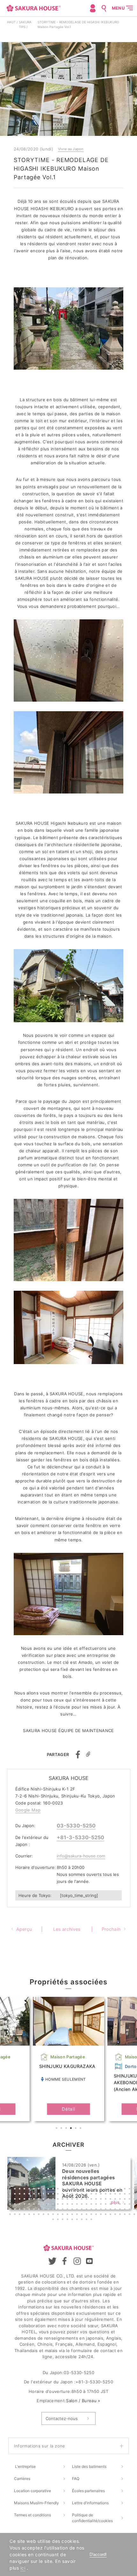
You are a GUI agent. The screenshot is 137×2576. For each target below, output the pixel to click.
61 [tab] (40, 2200)
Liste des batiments (89, 2466)
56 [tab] (16, 2200)
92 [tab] (59, 2205)
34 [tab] (40, 2195)
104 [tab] (116, 2205)
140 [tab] (30, 2215)
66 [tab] (63, 2200)
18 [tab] (92, 2189)
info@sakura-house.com (81, 1856)
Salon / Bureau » (83, 2401)
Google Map (28, 1810)
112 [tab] (25, 2210)
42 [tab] (78, 2195)
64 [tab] (54, 2200)
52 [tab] (126, 2195)
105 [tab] (121, 2205)
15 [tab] (78, 2189)
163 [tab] (54, 2220)
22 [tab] (111, 2189)
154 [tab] (97, 2215)
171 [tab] (92, 2220)
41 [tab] (73, 2195)
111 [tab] (20, 2210)
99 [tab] (92, 2205)
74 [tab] (102, 2200)
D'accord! (98, 2554)
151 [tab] (83, 2215)
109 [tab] (11, 2210)
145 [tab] (54, 2215)
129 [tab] (106, 2210)
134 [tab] (130, 2210)
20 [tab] (102, 2189)
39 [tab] (63, 2195)
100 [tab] (97, 2205)
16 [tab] (83, 2189)
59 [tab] (30, 2200)
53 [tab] (130, 2195)
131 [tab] (116, 2210)
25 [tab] (126, 2189)
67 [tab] (68, 2200)
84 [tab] (20, 2205)
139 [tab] (25, 2215)
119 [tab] (59, 2210)
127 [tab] (97, 2210)
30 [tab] (20, 2195)
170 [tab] (87, 2220)
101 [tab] (102, 2205)
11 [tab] (59, 2189)
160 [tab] (126, 2215)
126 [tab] (92, 2210)
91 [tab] (54, 2205)
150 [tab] (78, 2215)
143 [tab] (44, 2215)
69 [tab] (78, 2200)
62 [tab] (44, 2200)
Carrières (22, 2479)
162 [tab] (135, 2215)
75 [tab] (106, 2200)
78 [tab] (121, 2200)
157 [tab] (111, 2215)
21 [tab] (106, 2189)
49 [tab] (111, 2195)
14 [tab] (73, 2189)
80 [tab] (130, 2200)
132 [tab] (121, 2210)
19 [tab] (97, 2189)
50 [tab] (116, 2195)
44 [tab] (87, 2195)
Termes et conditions (32, 2515)
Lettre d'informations (90, 2503)
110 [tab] (16, 2210)
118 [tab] (54, 2210)
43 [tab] (83, 2195)
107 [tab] (130, 2205)
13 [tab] (68, 2189)
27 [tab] (135, 2189)
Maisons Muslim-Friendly (36, 2503)
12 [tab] (63, 2189)
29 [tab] (16, 2195)
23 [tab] (116, 2189)
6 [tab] (81, 2129)
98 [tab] (87, 2205)
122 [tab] (73, 2210)
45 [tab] (92, 2195)
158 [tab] (116, 2215)
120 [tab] (63, 2210)
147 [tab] (63, 2215)
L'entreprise (25, 2466)
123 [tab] (78, 2210)
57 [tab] (20, 2200)
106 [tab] (126, 2205)
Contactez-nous (62, 2418)
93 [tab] (63, 2205)
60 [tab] (35, 2200)
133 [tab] (126, 2210)
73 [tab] (97, 2200)
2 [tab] (62, 2129)
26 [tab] (130, 2189)
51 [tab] (121, 2195)
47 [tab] (102, 2195)
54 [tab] (135, 2195)
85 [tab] (25, 2205)
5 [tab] (76, 2129)
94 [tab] (68, 2205)
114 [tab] (35, 2210)
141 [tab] (35, 2215)
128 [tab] (102, 2210)
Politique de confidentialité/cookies (92, 2518)
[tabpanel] (68, 2059)
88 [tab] (40, 2205)
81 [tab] (135, 2200)
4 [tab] (72, 2129)
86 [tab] (30, 2205)
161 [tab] (130, 2215)
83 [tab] (16, 2205)
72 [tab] (92, 2200)
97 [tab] (83, 2205)
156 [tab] (106, 2215)
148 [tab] (68, 2215)
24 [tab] (121, 2189)
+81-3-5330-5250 (80, 1837)
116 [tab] (44, 2210)
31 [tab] (25, 2195)
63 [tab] (49, 2200)
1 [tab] (57, 2129)
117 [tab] (49, 2210)
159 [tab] (121, 2215)
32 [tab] (30, 2195)
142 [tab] (40, 2215)
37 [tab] (54, 2195)
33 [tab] (35, 2195)
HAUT (11, 22)
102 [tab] (106, 2205)
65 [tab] (59, 2200)
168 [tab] (78, 2220)
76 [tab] (111, 2200)
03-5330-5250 (76, 1826)
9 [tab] (49, 2189)
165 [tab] (63, 2220)
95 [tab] (73, 2205)
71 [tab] (87, 2200)
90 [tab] (49, 2205)
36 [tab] (49, 2195)
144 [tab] (49, 2215)
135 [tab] (135, 2210)
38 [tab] (59, 2195)
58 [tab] (25, 2200)
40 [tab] (68, 2195)
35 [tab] (44, 2195)
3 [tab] (67, 2129)
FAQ (76, 2479)
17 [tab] (87, 2189)
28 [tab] (11, 2195)
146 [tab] (59, 2215)
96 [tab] (78, 2205)
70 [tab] (83, 2200)
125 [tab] (87, 2210)
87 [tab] (35, 2205)
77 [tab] (116, 2200)
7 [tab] (40, 2189)
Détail (68, 2109)
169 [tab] (83, 2220)
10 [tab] (54, 2189)
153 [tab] (92, 2215)
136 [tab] (11, 2215)
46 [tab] (97, 2195)
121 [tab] (68, 2210)
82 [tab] (11, 2205)
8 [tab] (44, 2189)
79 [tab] (126, 2200)
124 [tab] (83, 2210)
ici (23, 2568)
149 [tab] (73, 2215)
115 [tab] (40, 2210)
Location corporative (32, 2491)
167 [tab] (73, 2220)
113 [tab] (30, 2210)
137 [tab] (16, 2215)
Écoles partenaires (88, 2491)
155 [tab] (102, 2215)
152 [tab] (87, 2215)
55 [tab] (11, 2200)
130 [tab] (111, 2210)
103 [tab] (111, 2205)
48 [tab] (106, 2195)
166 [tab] (68, 2220)
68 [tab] (73, 2200)
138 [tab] (20, 2215)
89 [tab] (44, 2205)
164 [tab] (59, 2220)
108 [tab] (135, 2205)
